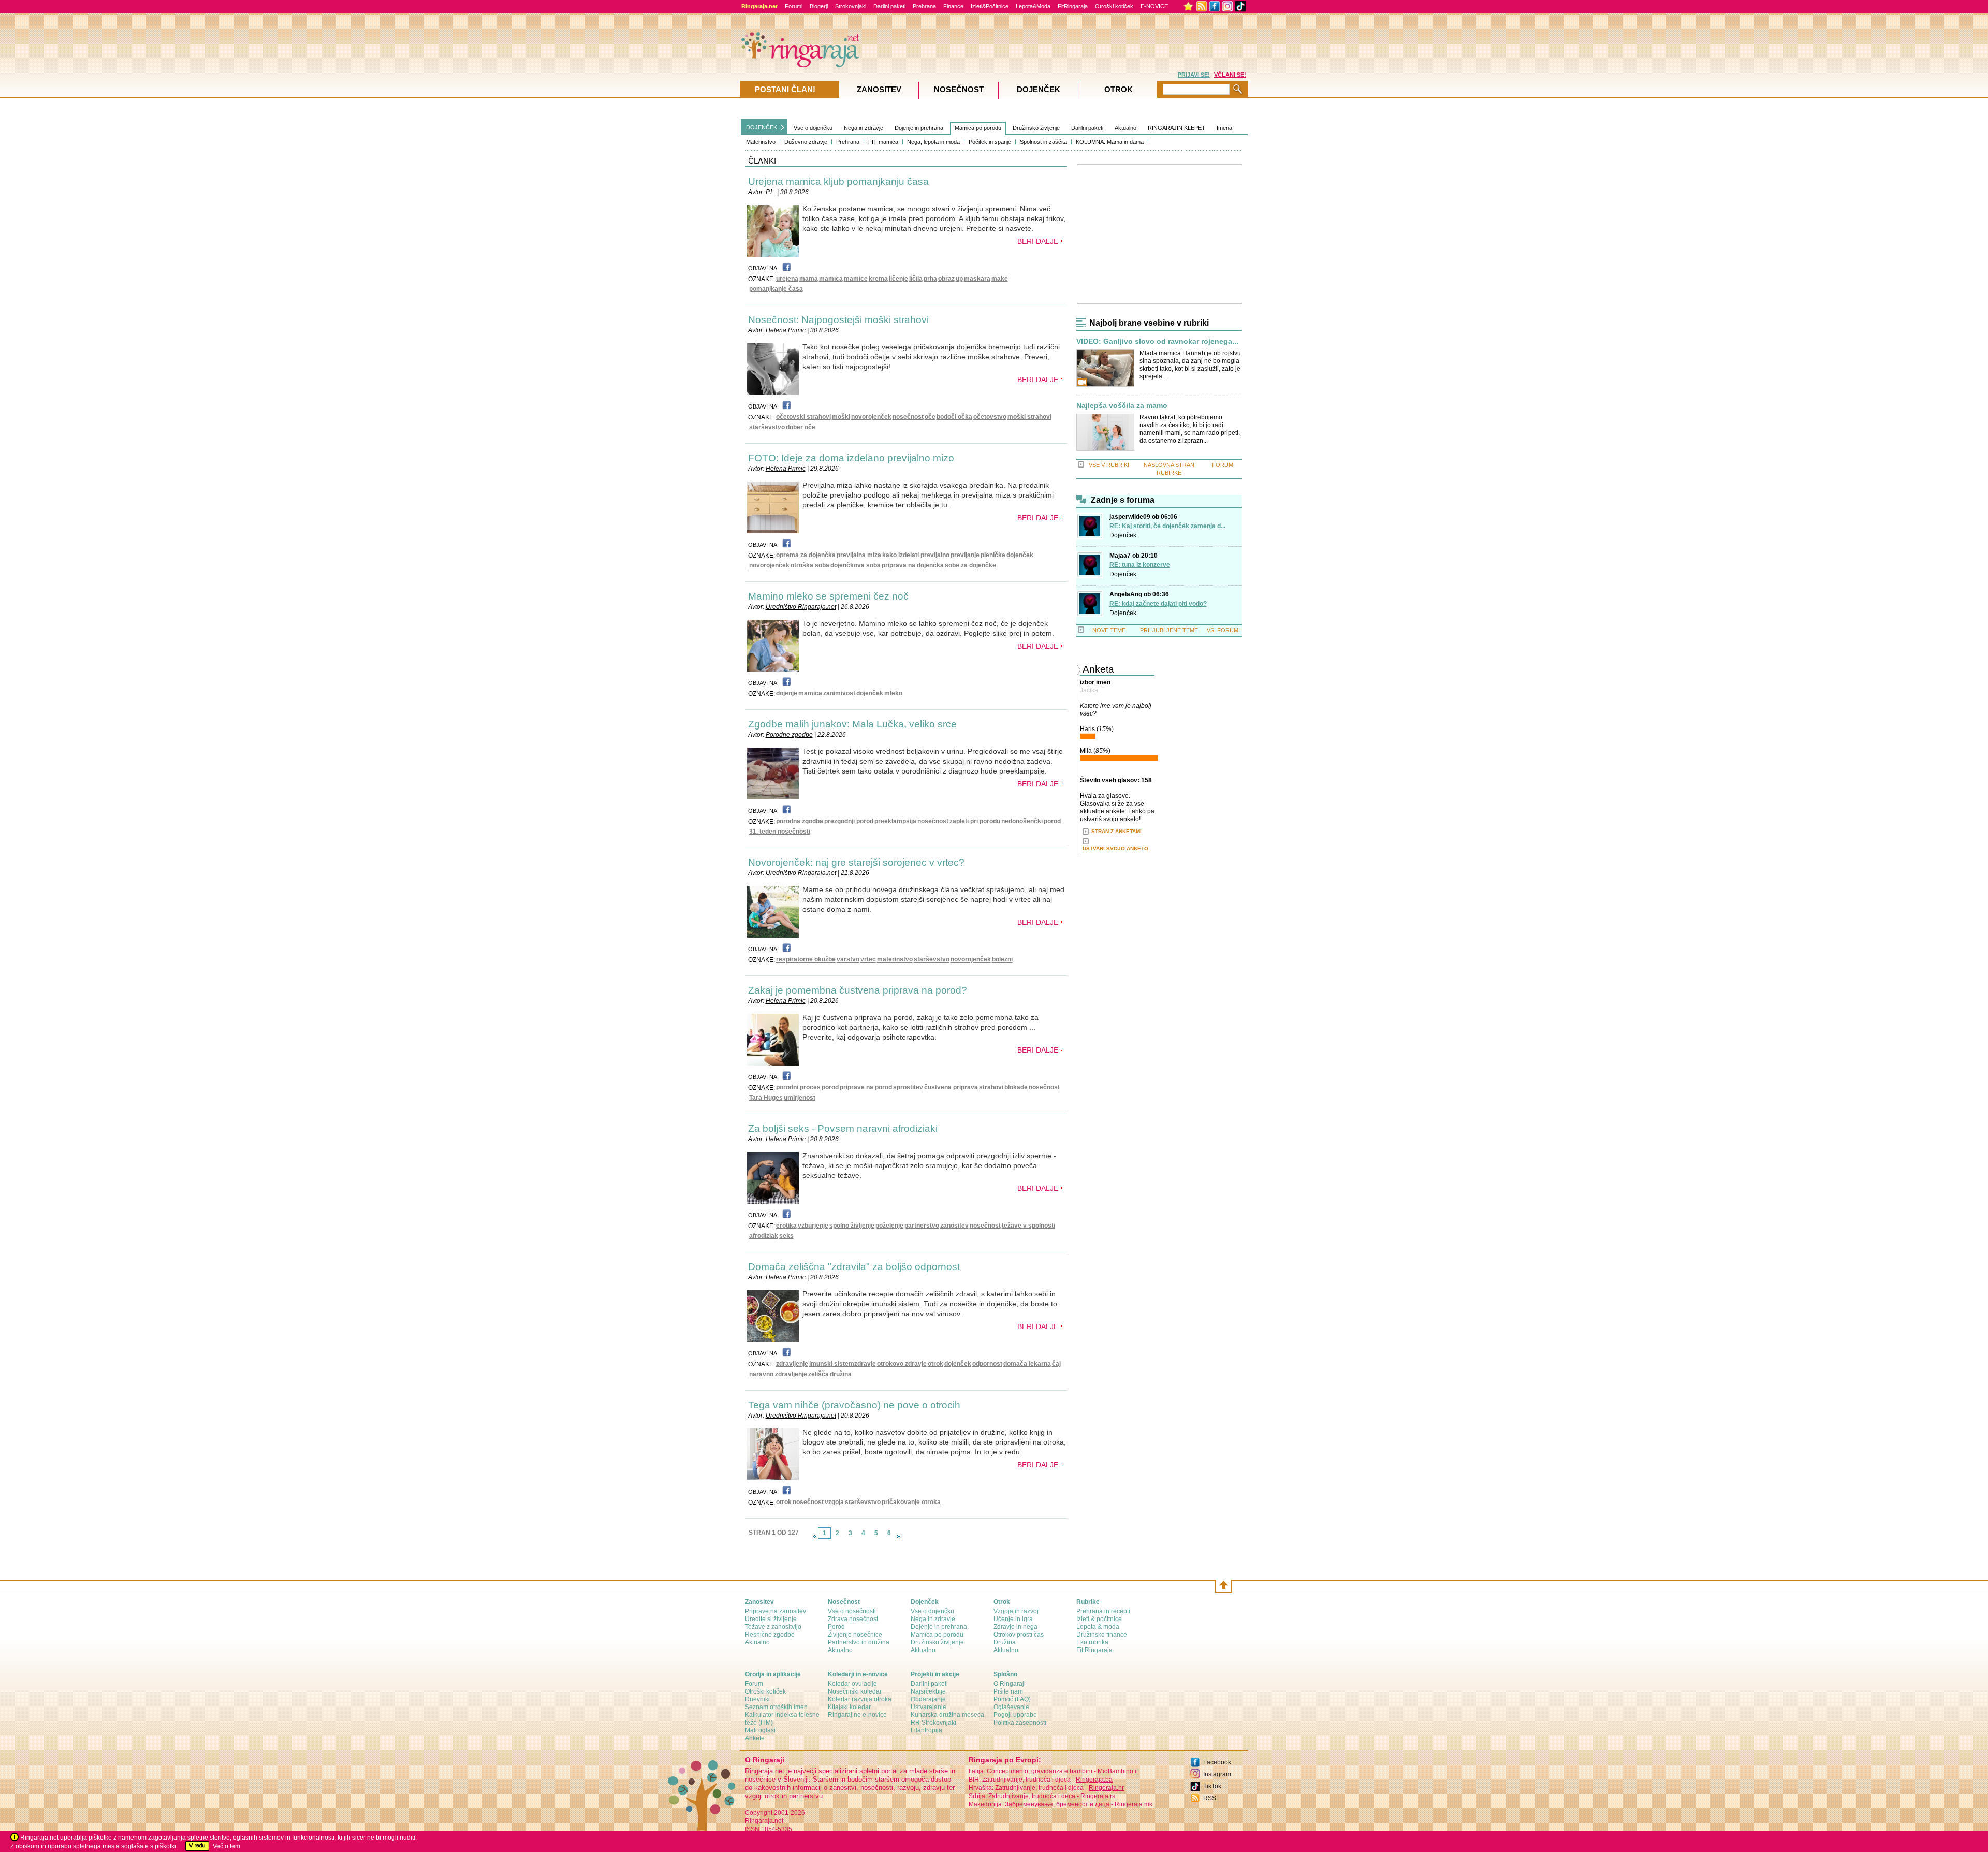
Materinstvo (761, 142)
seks (786, 1236)
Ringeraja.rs (1098, 1796)
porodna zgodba (800, 821)
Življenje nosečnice (855, 1635)
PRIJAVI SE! (1194, 75)
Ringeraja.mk (1134, 1804)
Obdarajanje (928, 1699)
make (1000, 279)
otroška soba (810, 565)
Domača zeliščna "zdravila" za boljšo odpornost (854, 1267)
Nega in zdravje (864, 128)
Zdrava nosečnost (853, 1619)
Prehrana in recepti (1103, 1611)
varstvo (848, 959)
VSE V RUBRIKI (1109, 465)
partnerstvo (922, 1226)
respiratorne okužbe (806, 959)
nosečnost (908, 417)
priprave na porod (866, 1087)
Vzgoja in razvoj (1016, 1611)
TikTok (1212, 1786)
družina (841, 1374)
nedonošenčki (1022, 821)
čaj (1056, 1364)
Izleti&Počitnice (990, 6)
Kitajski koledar (849, 1707)
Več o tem (226, 1846)
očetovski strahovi (803, 417)
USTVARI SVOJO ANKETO (1115, 848)
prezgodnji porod (849, 821)
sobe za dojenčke (970, 565)
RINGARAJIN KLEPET (1176, 128)
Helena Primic (786, 330)
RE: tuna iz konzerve (1140, 565)
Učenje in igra (1013, 1619)
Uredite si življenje (771, 1619)
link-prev (815, 1536)
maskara (977, 279)
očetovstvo (990, 417)
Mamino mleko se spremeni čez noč (828, 596)
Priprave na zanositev (776, 1611)
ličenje (898, 279)
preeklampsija (895, 821)
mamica (831, 279)
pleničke (993, 555)
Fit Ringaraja (1094, 1650)
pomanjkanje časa (776, 289)
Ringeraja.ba (1094, 1780)
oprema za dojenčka (806, 555)
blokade (1016, 1087)
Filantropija (926, 1730)
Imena (1224, 128)
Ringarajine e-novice (857, 1715)
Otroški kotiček (1114, 6)
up (959, 279)
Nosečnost (959, 89)
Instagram (1217, 1774)
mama (809, 279)
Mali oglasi (760, 1730)
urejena (787, 279)
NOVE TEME (1109, 630)
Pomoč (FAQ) (1012, 1699)
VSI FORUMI (1223, 630)
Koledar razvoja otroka (860, 1699)
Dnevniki (757, 1699)
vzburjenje (813, 1226)
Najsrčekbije (928, 1691)
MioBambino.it (1118, 1771)
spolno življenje (852, 1226)
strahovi (991, 1087)
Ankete (755, 1738)
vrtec (868, 959)
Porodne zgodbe (789, 735)
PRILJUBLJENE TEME (1169, 630)
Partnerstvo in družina (859, 1642)
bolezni (1002, 959)
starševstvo (767, 427)
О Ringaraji (1010, 1684)
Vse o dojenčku (813, 128)
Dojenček (1123, 535)
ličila (916, 279)
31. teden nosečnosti (780, 832)
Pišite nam (1008, 1691)
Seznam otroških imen (776, 1707)
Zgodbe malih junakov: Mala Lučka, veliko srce (852, 724)
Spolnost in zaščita (1043, 142)
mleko (893, 693)
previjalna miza (859, 555)
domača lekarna (1027, 1364)
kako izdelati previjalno (916, 555)
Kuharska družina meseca (947, 1715)
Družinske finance (1102, 1635)
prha (930, 279)
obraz (946, 279)
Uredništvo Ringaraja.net (801, 607)
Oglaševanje (1011, 1707)
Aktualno (1125, 128)
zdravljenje (792, 1364)
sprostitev (908, 1087)
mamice (856, 279)
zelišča (818, 1374)
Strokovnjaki (851, 6)
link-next (899, 1536)
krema (878, 279)
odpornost (987, 1364)
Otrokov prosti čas (1019, 1635)
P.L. (771, 192)
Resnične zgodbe (770, 1635)
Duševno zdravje (806, 142)
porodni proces (798, 1087)
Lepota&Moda (1033, 6)
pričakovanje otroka (911, 1502)
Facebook (1217, 1762)
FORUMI (1223, 465)
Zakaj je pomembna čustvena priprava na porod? (858, 990)
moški (841, 417)
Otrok (1119, 89)
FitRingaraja (1073, 6)
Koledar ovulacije (852, 1684)
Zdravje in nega (1015, 1627)
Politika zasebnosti (1020, 1723)
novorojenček (871, 417)
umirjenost (800, 1098)
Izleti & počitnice (1099, 1619)
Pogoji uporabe (1015, 1715)
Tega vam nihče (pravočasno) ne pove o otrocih (854, 1405)
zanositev (954, 1226)
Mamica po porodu (978, 128)
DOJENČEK (762, 127)
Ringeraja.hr (1106, 1788)
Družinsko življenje (1036, 128)
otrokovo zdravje (902, 1364)
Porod (836, 1627)
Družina (1005, 1642)
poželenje (889, 1226)
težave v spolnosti (1028, 1226)
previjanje (965, 555)
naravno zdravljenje (778, 1374)
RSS (1210, 1798)
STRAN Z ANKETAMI (1116, 831)
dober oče (801, 427)
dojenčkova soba (856, 565)
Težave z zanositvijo (773, 1627)
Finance (953, 6)
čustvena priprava (951, 1087)
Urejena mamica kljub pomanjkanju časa (838, 181)
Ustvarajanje (929, 1707)
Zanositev (879, 89)
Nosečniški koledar (855, 1691)
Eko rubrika (1092, 1642)
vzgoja (834, 1502)
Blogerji (819, 6)
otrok (935, 1364)
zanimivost (839, 693)
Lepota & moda (1098, 1627)
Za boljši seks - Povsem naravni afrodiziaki (843, 1128)
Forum (754, 1684)
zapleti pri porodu (975, 821)
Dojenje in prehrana (919, 128)
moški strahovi (1029, 417)
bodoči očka (954, 417)
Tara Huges (766, 1098)
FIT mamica (883, 142)
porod (1052, 821)
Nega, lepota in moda (933, 142)
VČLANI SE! (1230, 75)
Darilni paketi (889, 6)
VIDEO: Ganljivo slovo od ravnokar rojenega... (1157, 341)
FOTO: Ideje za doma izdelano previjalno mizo (851, 458)
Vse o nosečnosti (852, 1611)
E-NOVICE (1154, 6)
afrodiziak (764, 1236)
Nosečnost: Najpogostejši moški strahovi (838, 320)
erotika (786, 1226)
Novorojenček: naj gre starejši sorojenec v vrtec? (856, 862)
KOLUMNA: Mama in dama (1110, 142)
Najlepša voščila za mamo (1122, 406)
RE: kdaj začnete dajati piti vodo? (1158, 604)
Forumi (794, 6)
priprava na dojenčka (913, 565)
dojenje (787, 693)
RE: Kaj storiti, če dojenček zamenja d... (1167, 526)
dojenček (1020, 555)
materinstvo (895, 959)
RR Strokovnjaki (933, 1723)
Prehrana (924, 6)
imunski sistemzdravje (843, 1364)
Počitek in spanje (990, 142)
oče (930, 417)
